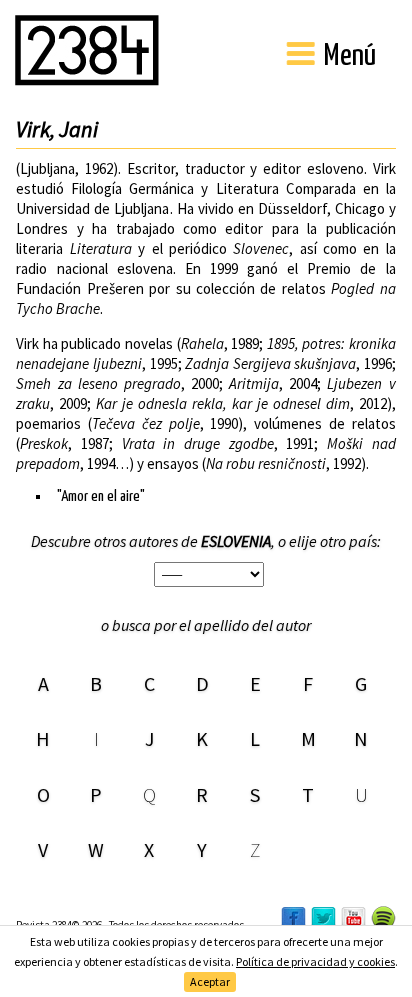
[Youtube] (353, 919)
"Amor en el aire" (101, 496)
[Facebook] (293, 919)
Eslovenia (236, 541)
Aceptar (210, 981)
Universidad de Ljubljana (92, 208)
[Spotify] (383, 917)
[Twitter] (323, 919)
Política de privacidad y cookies (315, 961)
